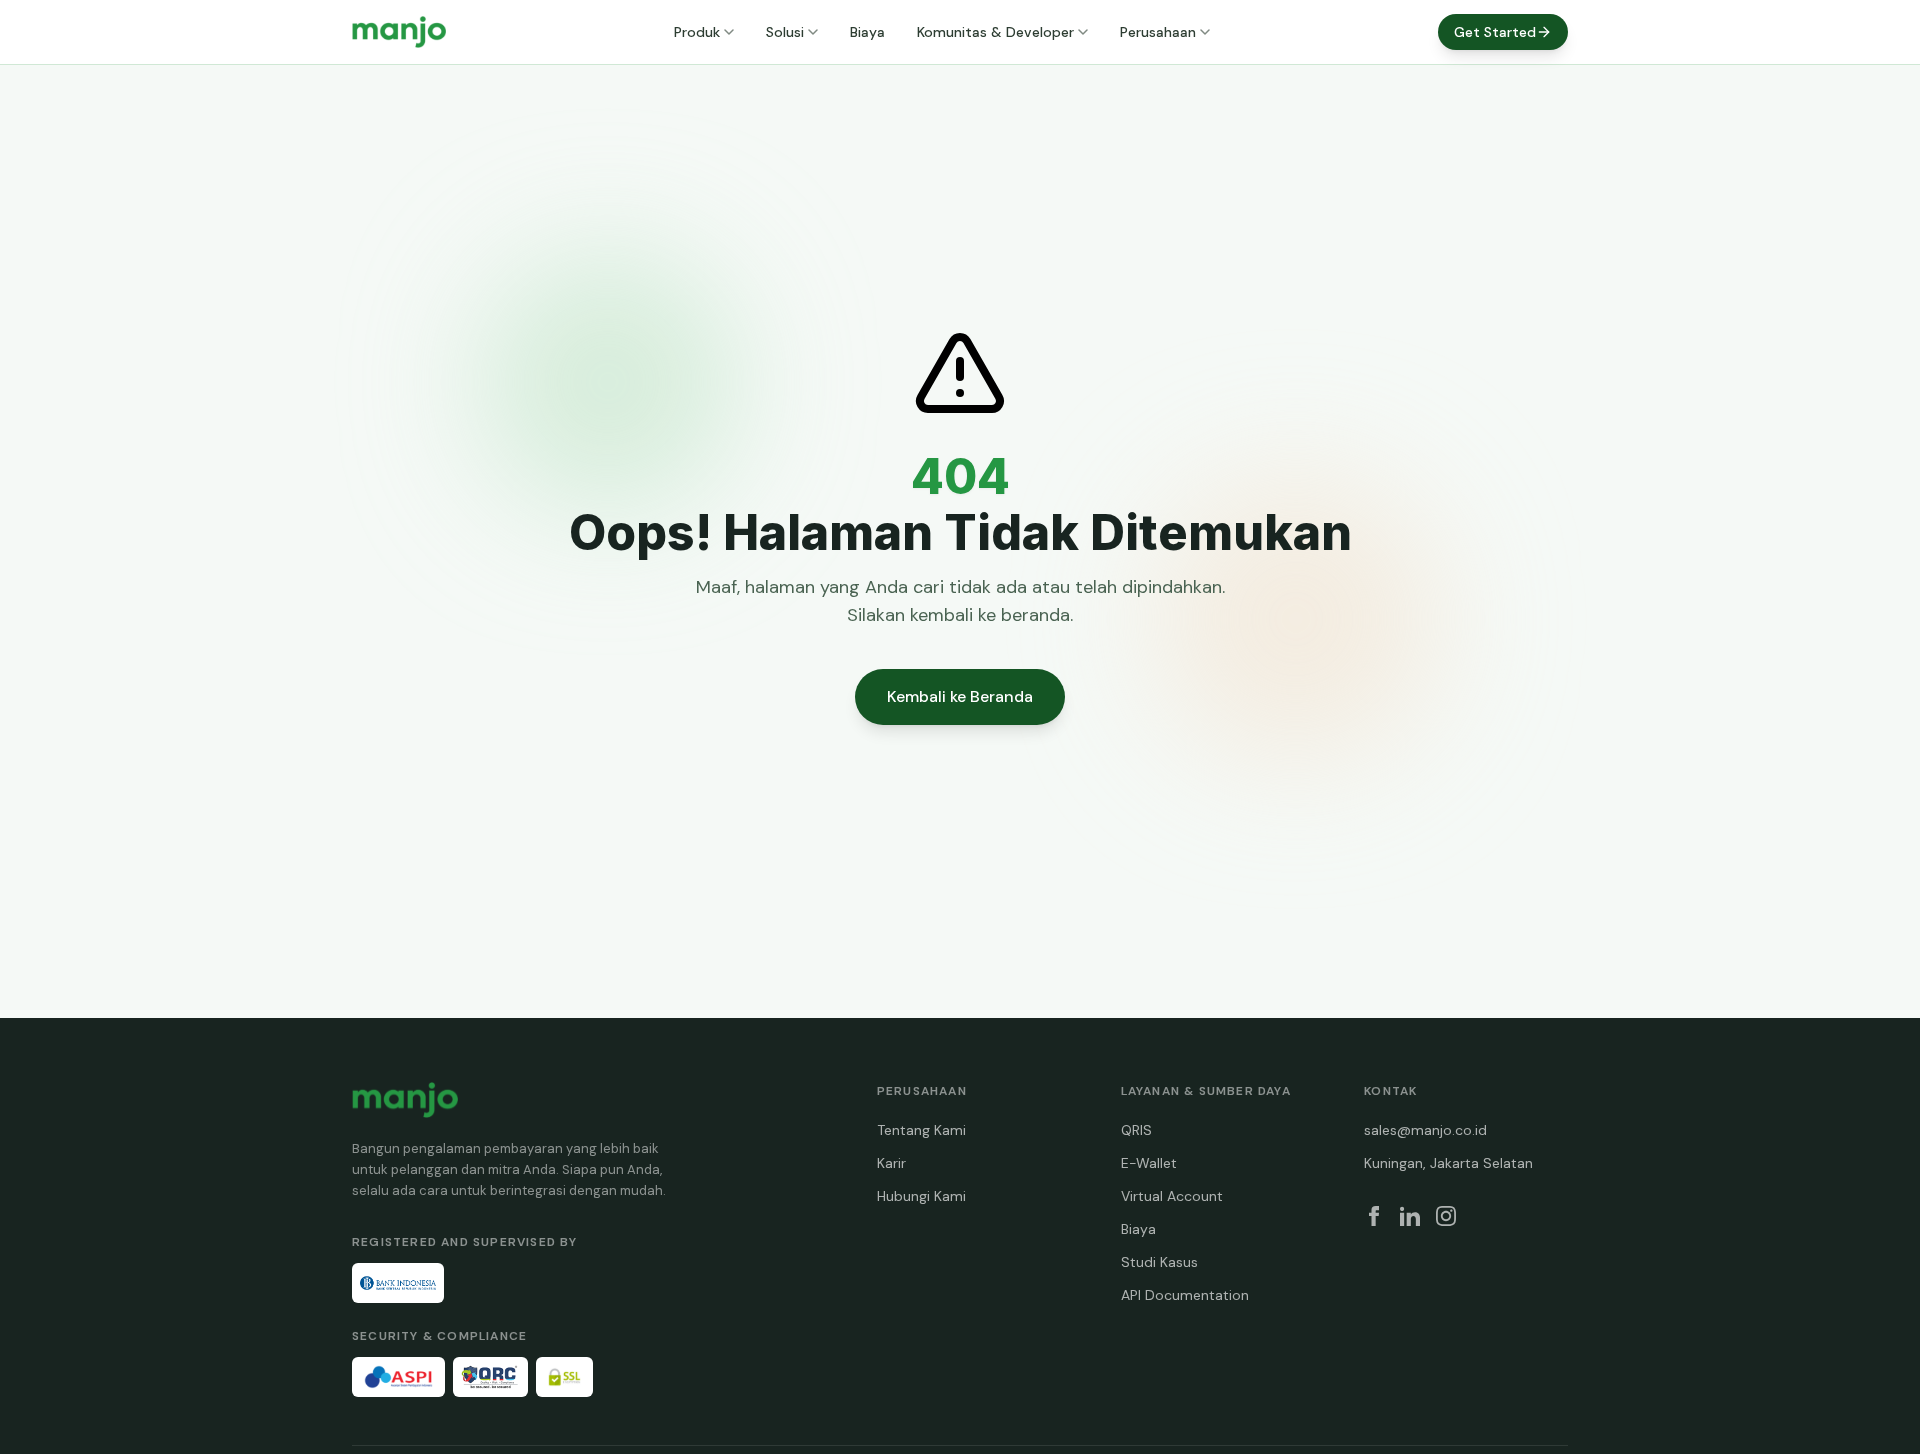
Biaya (867, 32)
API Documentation (1185, 1295)
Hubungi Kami (921, 1196)
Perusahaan (1158, 32)
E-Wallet (1149, 1163)
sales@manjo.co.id (1425, 1130)
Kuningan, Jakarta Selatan (1448, 1163)
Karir (891, 1163)
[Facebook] (1374, 1216)
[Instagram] (1446, 1216)
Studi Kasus (1159, 1262)
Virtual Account (1172, 1196)
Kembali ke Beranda (960, 696)
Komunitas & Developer (995, 32)
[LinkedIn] (1410, 1216)
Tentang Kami (921, 1130)
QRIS (1136, 1130)
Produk (697, 32)
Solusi (785, 32)
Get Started (1495, 32)
